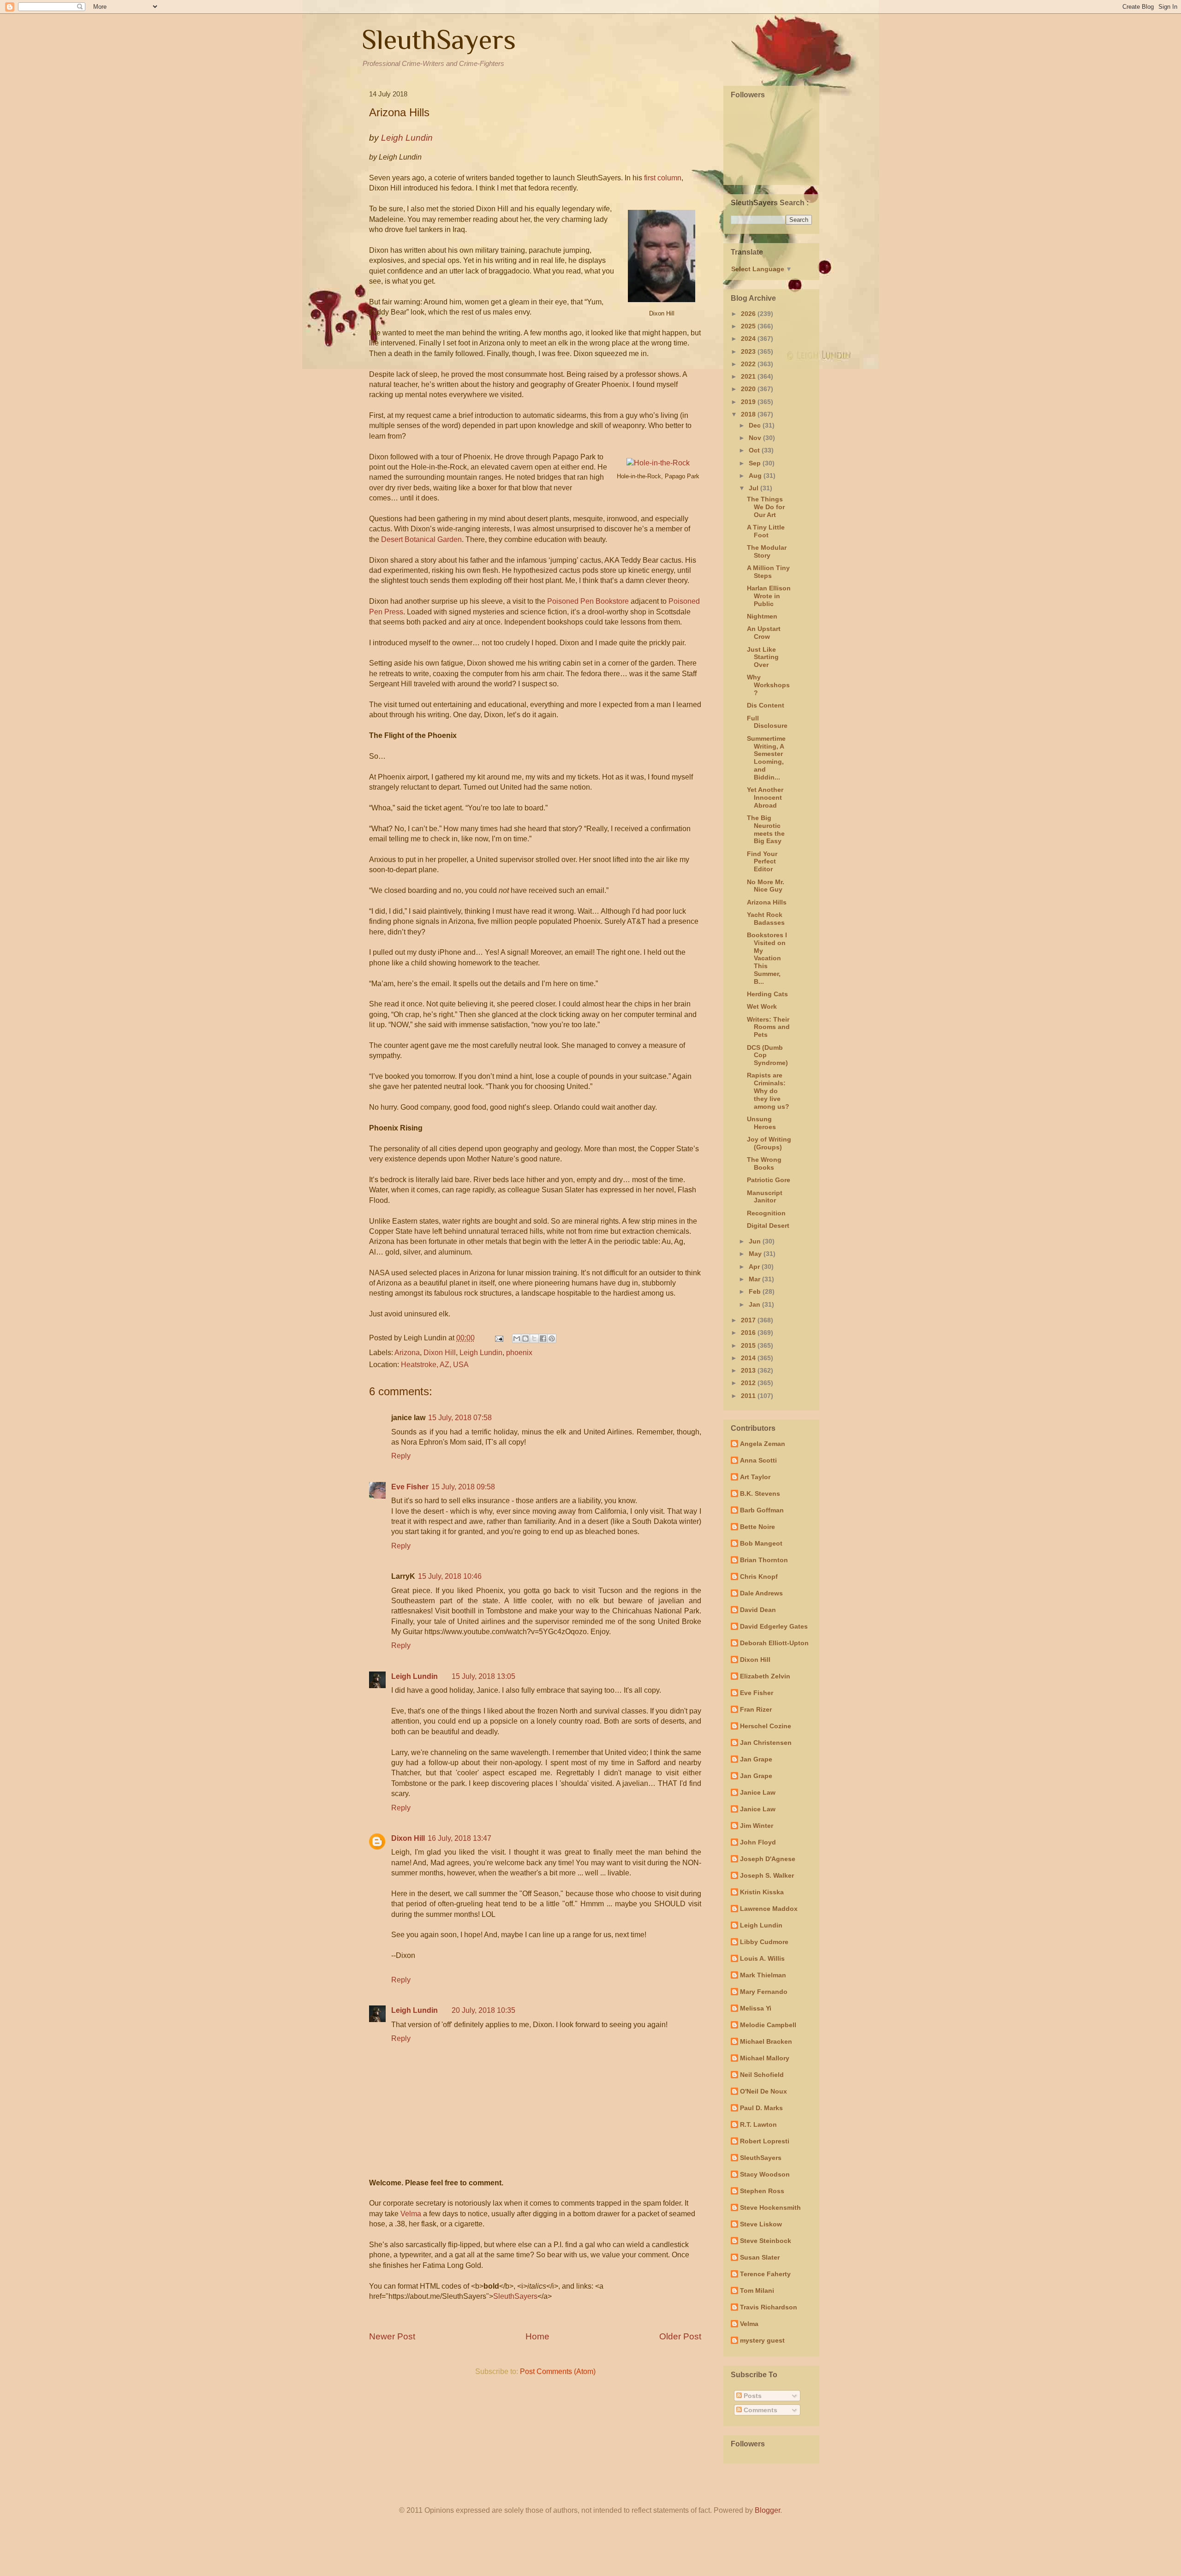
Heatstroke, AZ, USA (435, 1365)
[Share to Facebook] (543, 1339)
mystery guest (762, 2340)
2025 (749, 326)
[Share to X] (534, 1339)
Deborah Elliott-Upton (774, 1643)
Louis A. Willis (762, 1958)
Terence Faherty (765, 2274)
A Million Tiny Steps (768, 572)
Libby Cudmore (764, 1942)
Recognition (766, 1213)
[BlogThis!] (525, 1339)
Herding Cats (767, 994)
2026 (749, 314)
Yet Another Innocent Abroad (765, 797)
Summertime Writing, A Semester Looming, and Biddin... (766, 758)
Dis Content (766, 705)
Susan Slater (760, 2257)
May (756, 1254)
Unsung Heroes (761, 1123)
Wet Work (762, 1006)
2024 (749, 339)
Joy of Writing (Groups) (769, 1143)
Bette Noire (758, 1527)
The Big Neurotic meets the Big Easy (766, 829)
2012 (749, 1383)
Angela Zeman (763, 1444)
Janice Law (758, 1792)
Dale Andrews (761, 1593)
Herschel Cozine (766, 1726)
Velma (411, 2214)
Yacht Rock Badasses (766, 919)
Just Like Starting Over (763, 657)
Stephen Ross (762, 2191)
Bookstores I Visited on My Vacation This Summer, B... (767, 958)
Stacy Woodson (765, 2174)
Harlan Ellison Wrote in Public (769, 596)
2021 (749, 376)
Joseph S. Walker (767, 1875)
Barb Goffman (762, 1510)
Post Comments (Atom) (558, 2371)
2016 (749, 1333)
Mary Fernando (764, 1992)
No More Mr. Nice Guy (766, 886)
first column (663, 178)
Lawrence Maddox (769, 1909)
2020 (749, 389)
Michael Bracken (766, 2041)
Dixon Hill (440, 1353)
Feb (756, 1291)
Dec (756, 425)
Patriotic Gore (769, 1180)
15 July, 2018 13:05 (483, 1676)
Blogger (767, 2510)
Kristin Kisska (762, 1892)
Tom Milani (757, 2290)
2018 (749, 414)
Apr (755, 1267)
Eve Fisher (410, 1487)
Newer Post (392, 2336)
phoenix (519, 1353)
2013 (749, 1370)
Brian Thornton (764, 1560)
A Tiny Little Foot (766, 531)
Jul (755, 488)
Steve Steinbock (766, 2241)
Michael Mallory (765, 2058)
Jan (755, 1304)
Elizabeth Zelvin (765, 1676)
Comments (760, 2410)
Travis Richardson (769, 2307)
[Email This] (517, 1339)
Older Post (680, 2336)
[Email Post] (498, 1338)
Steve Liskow (761, 2224)
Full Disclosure (767, 722)
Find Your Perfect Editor (762, 862)
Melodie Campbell (768, 2025)
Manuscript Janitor (765, 1197)
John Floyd (758, 1842)
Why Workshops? (768, 685)
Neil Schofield (762, 2075)
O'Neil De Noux (763, 2091)
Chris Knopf (759, 1577)
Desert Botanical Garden (421, 539)
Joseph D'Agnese (768, 1859)
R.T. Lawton (758, 2124)
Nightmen (762, 616)
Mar (755, 1279)
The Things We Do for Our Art (766, 507)
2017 (749, 1320)
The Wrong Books (764, 1163)
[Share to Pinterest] (552, 1339)
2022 (749, 364)
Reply (401, 1456)
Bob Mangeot (761, 1543)
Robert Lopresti (765, 2141)
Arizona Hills (767, 902)
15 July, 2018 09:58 (463, 1487)
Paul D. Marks (761, 2108)
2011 (749, 1396)
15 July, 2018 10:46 (450, 1576)
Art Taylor (755, 1477)
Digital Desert (768, 1226)
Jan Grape (756, 1759)
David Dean (758, 1610)
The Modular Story (767, 551)
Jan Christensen (766, 1743)
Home (537, 2336)
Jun (756, 1241)
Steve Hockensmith (770, 2207)
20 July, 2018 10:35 (483, 2010)
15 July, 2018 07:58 (460, 1418)
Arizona (407, 1353)
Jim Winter (757, 1826)
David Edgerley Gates (774, 1626)
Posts (752, 2396)
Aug (756, 476)
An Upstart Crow (764, 633)
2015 (749, 1345)
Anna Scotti (758, 1460)
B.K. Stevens (760, 1493)
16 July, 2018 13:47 (459, 1838)
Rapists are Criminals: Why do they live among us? (768, 1091)
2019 (749, 402)
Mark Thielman (763, 1975)
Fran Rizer (756, 1709)
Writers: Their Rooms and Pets (768, 1027)
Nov (756, 438)
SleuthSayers (439, 39)
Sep (756, 463)
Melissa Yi (756, 2008)
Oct (755, 450)
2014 (749, 1358)
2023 (749, 351)
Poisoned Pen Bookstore (588, 601)
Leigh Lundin (481, 1353)
